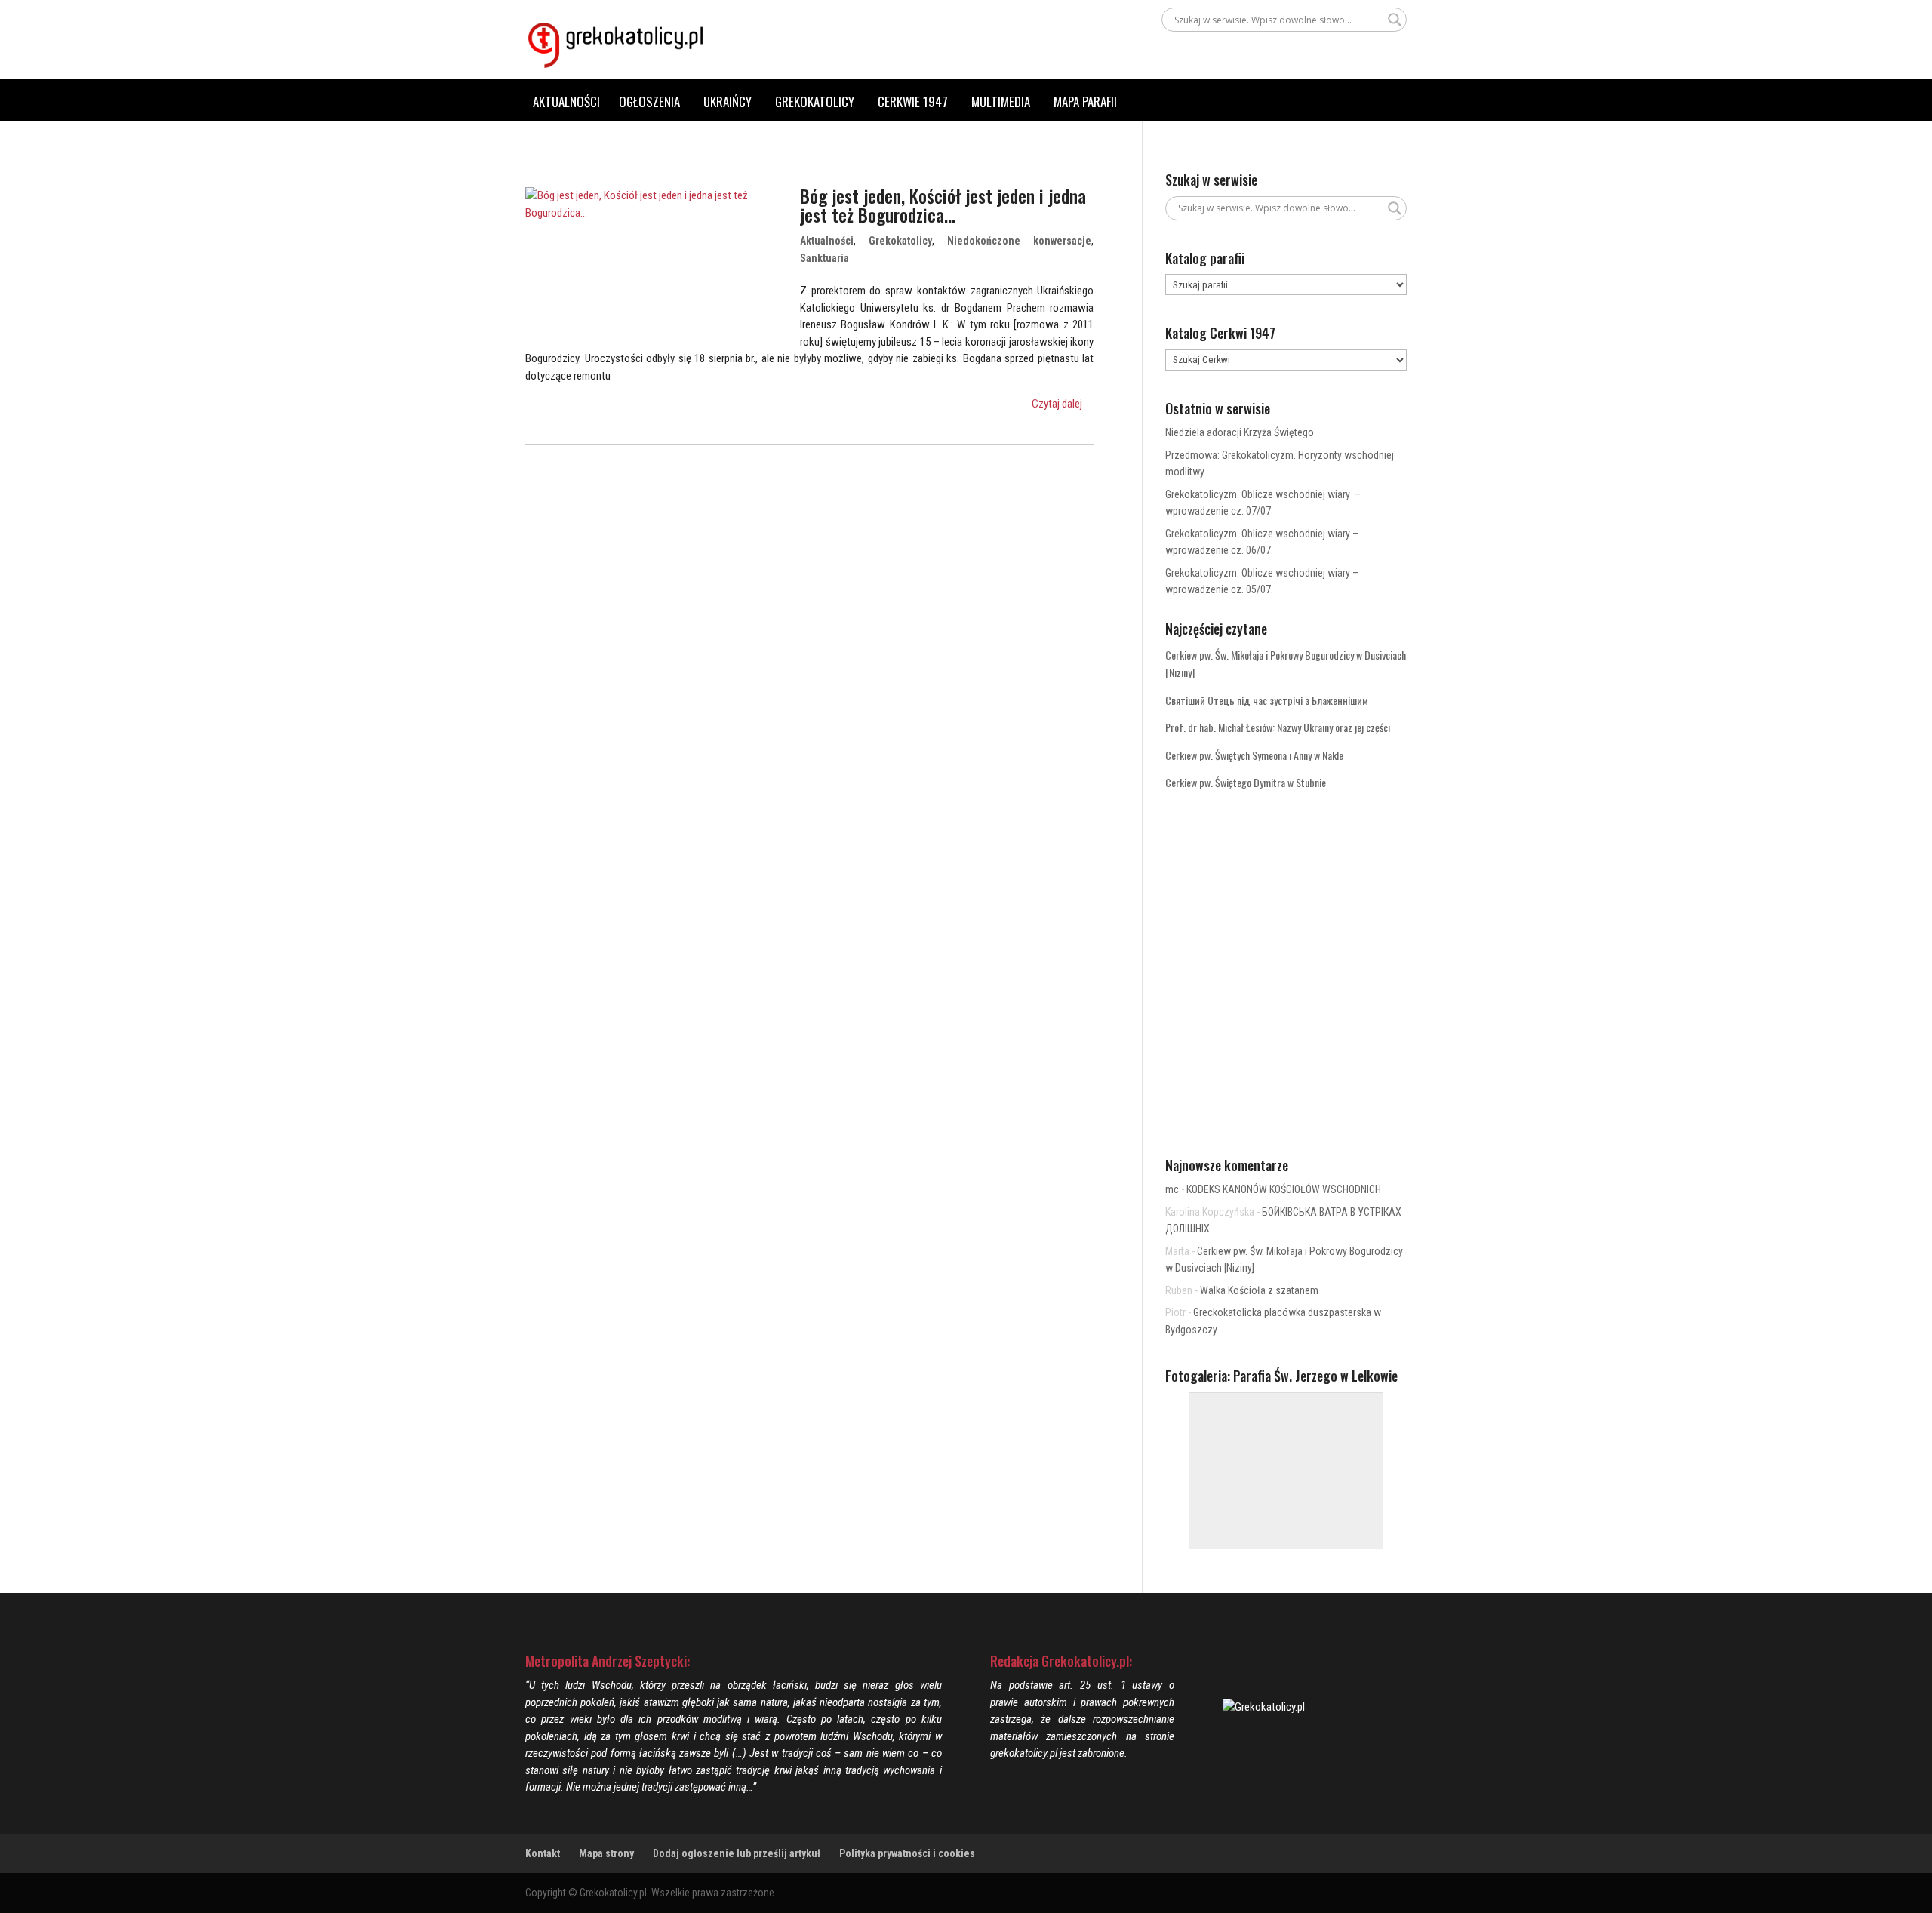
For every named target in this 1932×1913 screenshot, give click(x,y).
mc (1172, 1189)
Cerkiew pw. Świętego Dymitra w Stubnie (1246, 782)
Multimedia (1001, 101)
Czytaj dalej (1057, 404)
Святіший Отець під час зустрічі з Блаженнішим (1267, 700)
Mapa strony (606, 1853)
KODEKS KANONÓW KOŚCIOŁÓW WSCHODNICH (1284, 1189)
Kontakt (543, 1853)
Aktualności (566, 101)
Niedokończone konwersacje (1019, 241)
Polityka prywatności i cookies (907, 1853)
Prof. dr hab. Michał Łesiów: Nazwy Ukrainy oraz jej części (1278, 727)
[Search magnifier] (1395, 20)
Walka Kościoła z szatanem (1259, 1290)
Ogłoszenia (649, 101)
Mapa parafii (1085, 101)
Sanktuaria (824, 258)
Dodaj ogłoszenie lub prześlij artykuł (737, 1853)
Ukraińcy (728, 101)
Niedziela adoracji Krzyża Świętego (1240, 432)
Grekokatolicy (815, 101)
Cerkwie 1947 (913, 101)
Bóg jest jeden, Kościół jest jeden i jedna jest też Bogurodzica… (943, 205)
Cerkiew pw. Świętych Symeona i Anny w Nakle (1254, 755)
